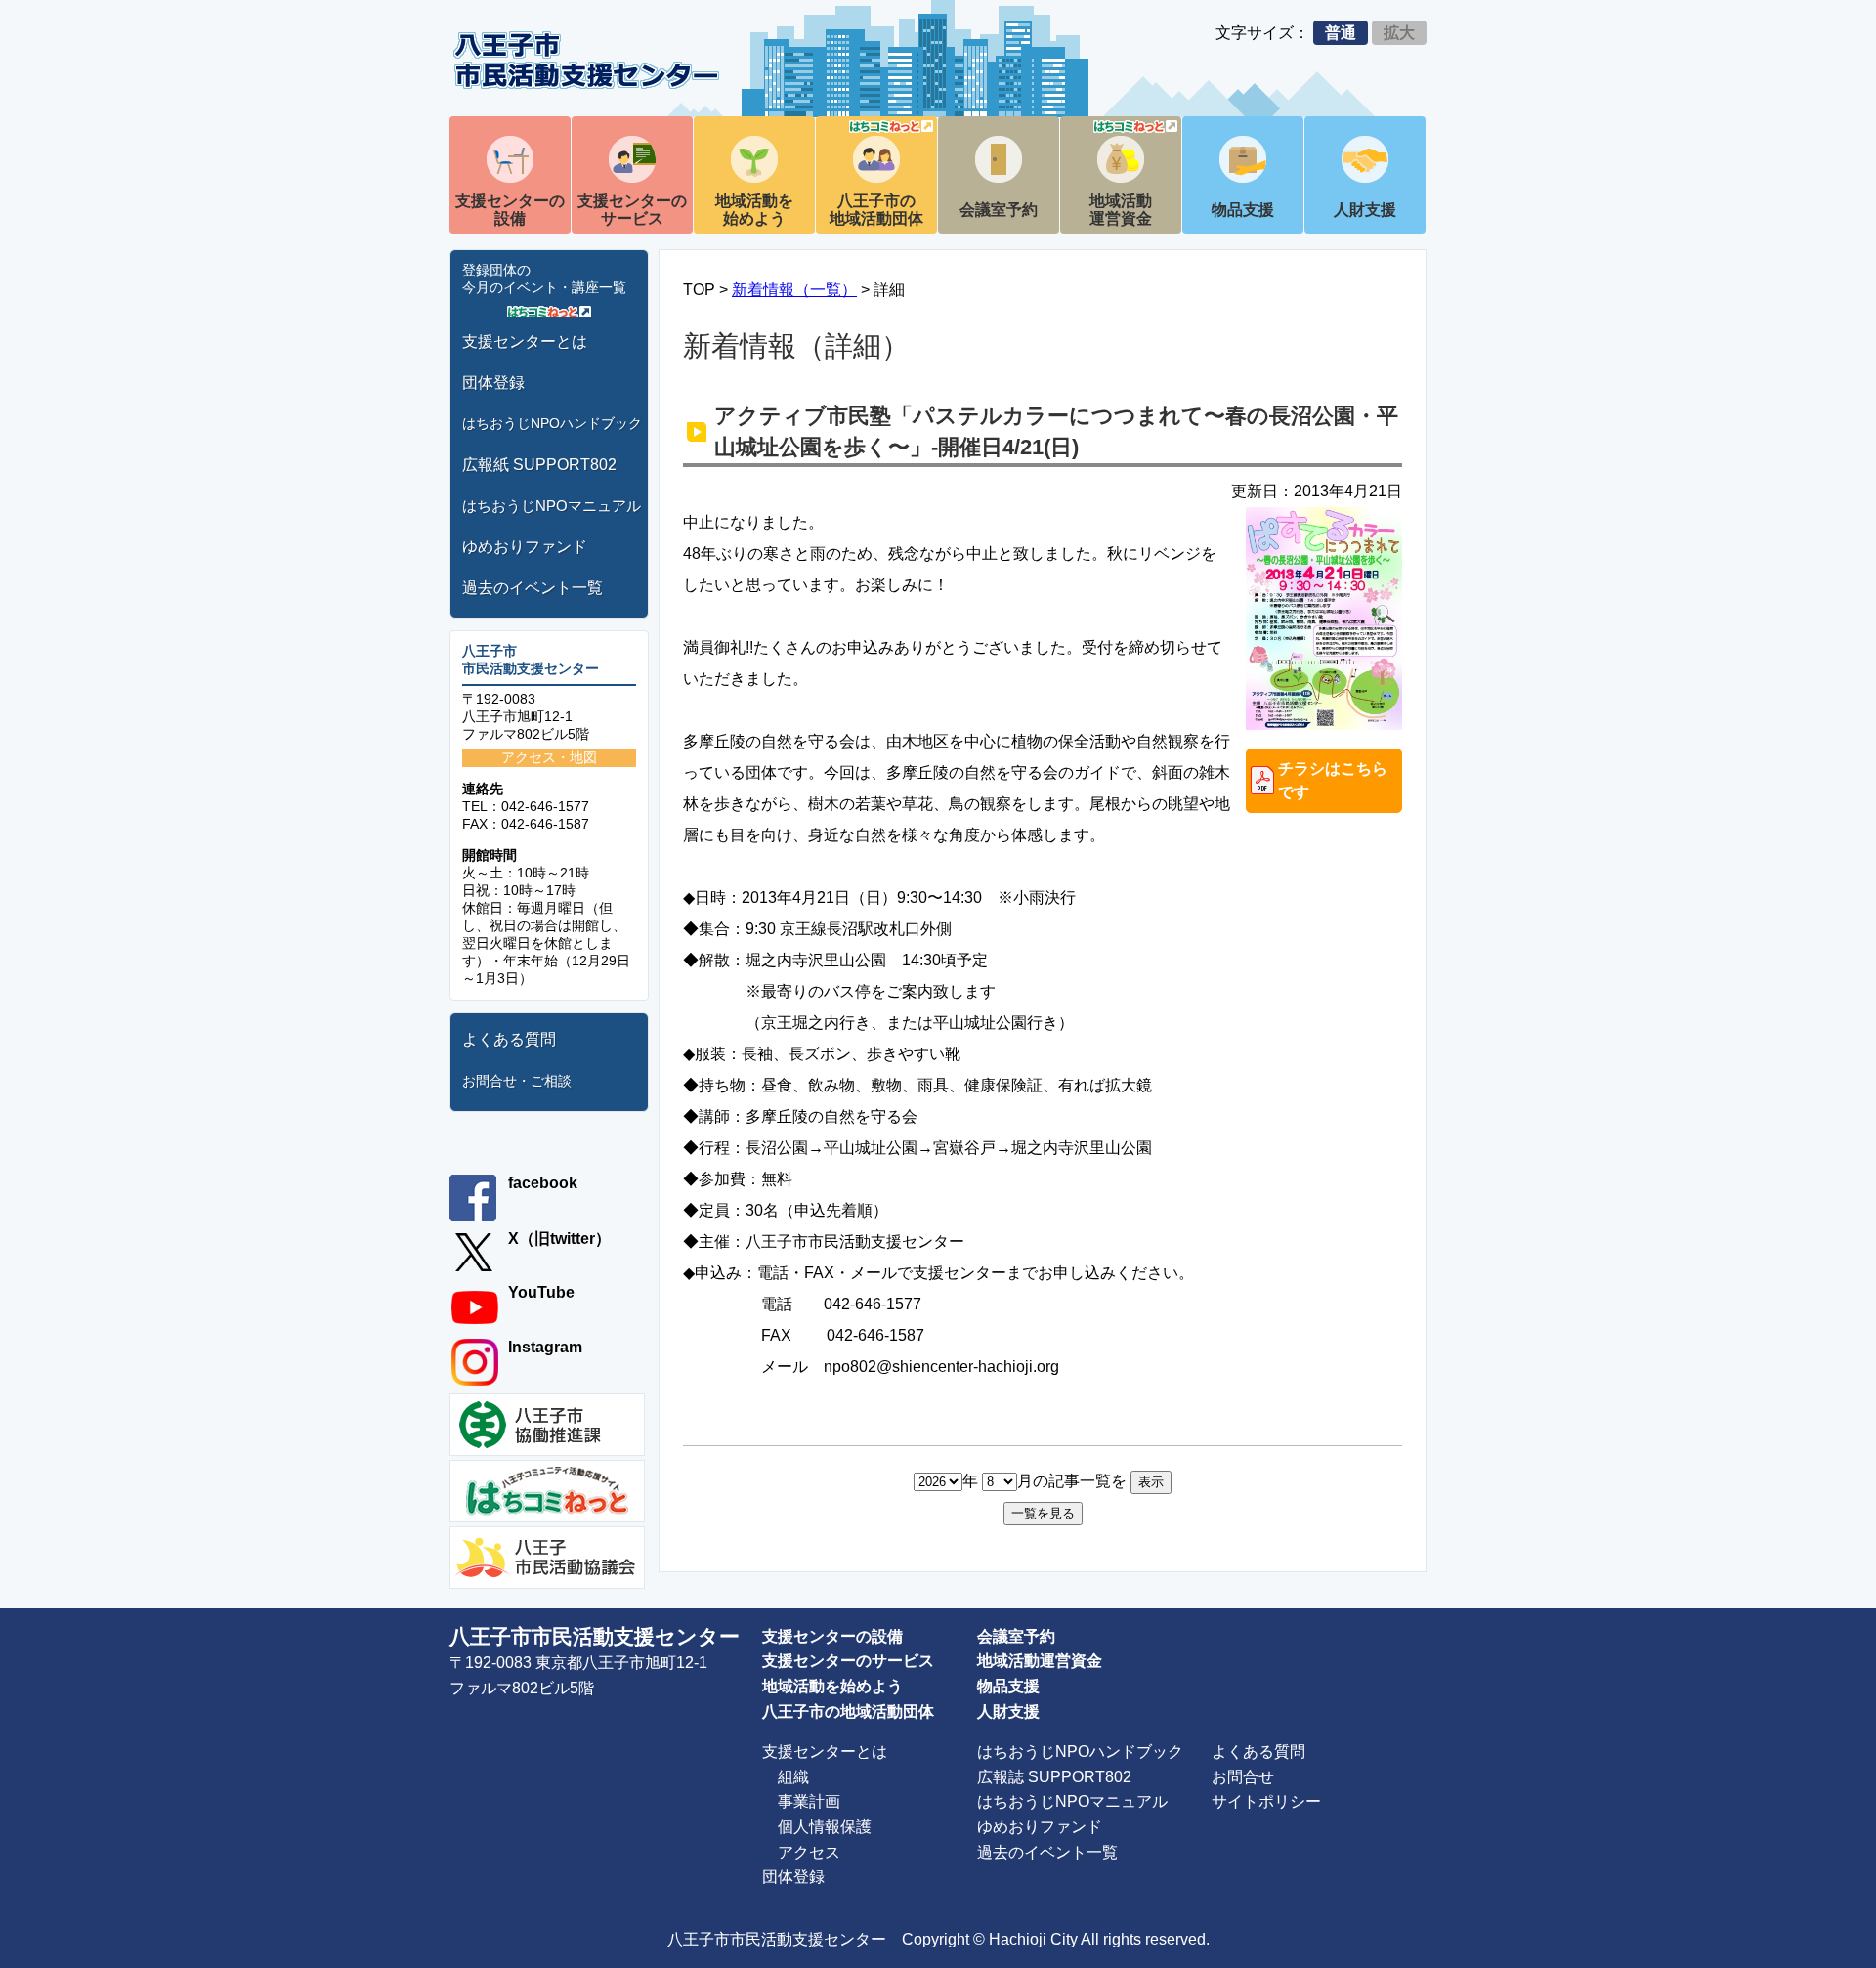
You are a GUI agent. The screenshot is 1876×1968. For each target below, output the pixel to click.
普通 (1341, 33)
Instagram (545, 1347)
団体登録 (493, 383)
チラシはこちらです (1333, 780)
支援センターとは (525, 342)
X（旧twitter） (559, 1239)
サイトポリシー (1266, 1801)
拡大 (1399, 33)
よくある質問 (509, 1039)
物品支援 (1243, 210)
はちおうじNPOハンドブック (552, 423)
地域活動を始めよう (754, 210)
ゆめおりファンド (525, 547)
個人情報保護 (825, 1827)
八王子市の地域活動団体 (876, 210)
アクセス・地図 (549, 757)
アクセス (809, 1852)
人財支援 (1365, 210)
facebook (543, 1183)
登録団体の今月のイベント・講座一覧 (544, 278)
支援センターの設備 (510, 210)
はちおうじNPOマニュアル (552, 506)
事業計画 (809, 1801)
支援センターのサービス (632, 210)
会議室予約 (999, 210)
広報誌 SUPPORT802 (1054, 1777)
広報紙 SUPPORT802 (539, 465)
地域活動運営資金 (1121, 210)
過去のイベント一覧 (533, 588)
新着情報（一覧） (794, 290)
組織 (793, 1777)
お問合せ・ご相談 (517, 1081)
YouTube (541, 1292)
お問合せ (1243, 1777)
